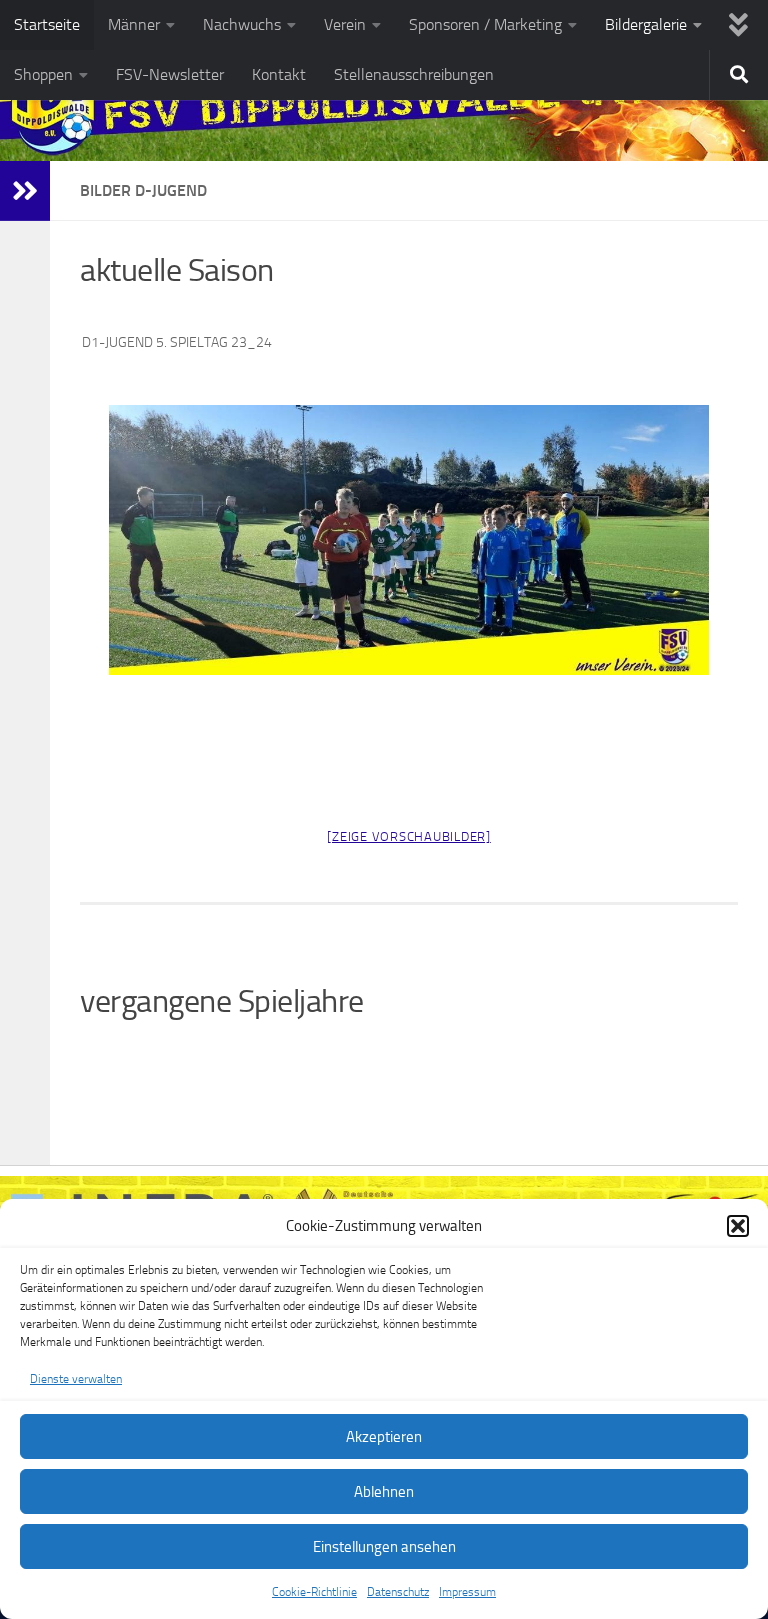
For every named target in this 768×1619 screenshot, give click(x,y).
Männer (134, 24)
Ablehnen (384, 1492)
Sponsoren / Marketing (485, 24)
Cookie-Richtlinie (314, 1592)
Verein (345, 24)
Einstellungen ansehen (384, 1547)
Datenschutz (398, 1592)
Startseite (47, 24)
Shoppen (43, 74)
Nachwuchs (242, 24)
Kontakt (279, 74)
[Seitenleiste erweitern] (25, 191)
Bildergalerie (646, 24)
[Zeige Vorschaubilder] (409, 836)
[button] (738, 1226)
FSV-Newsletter (170, 74)
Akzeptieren (384, 1437)
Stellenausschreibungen (414, 74)
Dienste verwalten (76, 1379)
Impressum (467, 1592)
